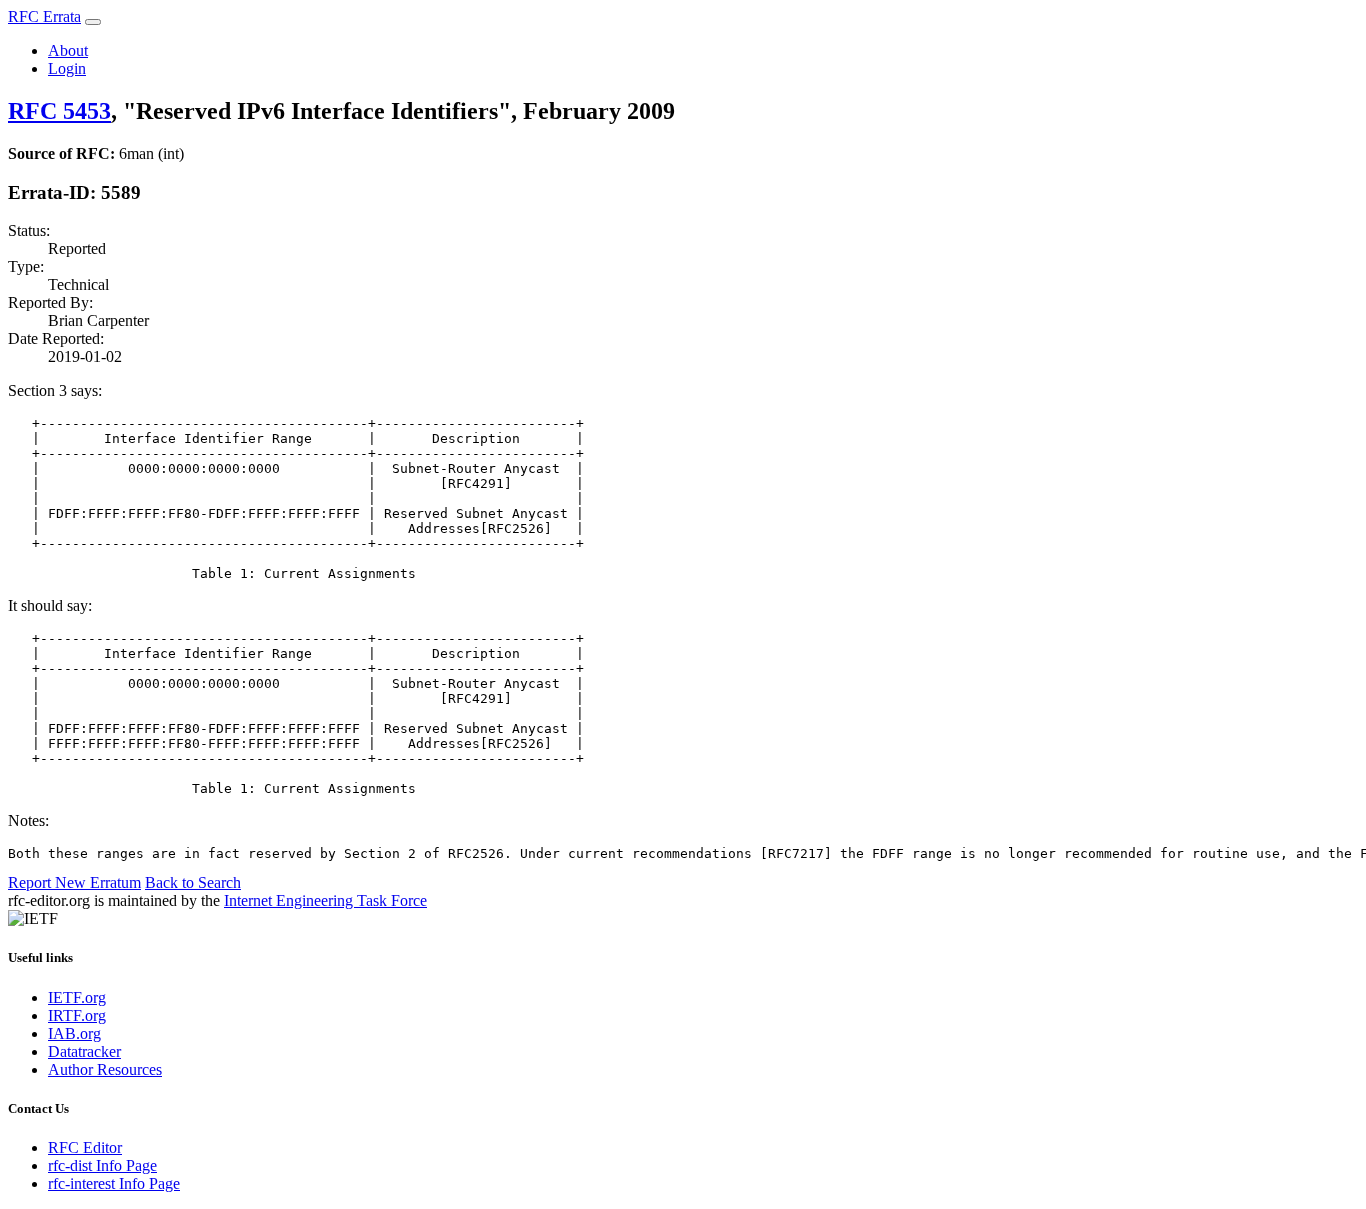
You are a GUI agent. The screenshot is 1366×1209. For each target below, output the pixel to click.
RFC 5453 (59, 111)
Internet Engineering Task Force (325, 900)
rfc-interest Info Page (114, 1183)
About (68, 50)
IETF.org (77, 997)
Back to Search (193, 882)
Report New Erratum (74, 882)
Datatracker (84, 1051)
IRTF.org (77, 1015)
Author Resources (105, 1069)
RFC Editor (85, 1147)
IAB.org (74, 1033)
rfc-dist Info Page (102, 1165)
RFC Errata (44, 16)
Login (67, 68)
